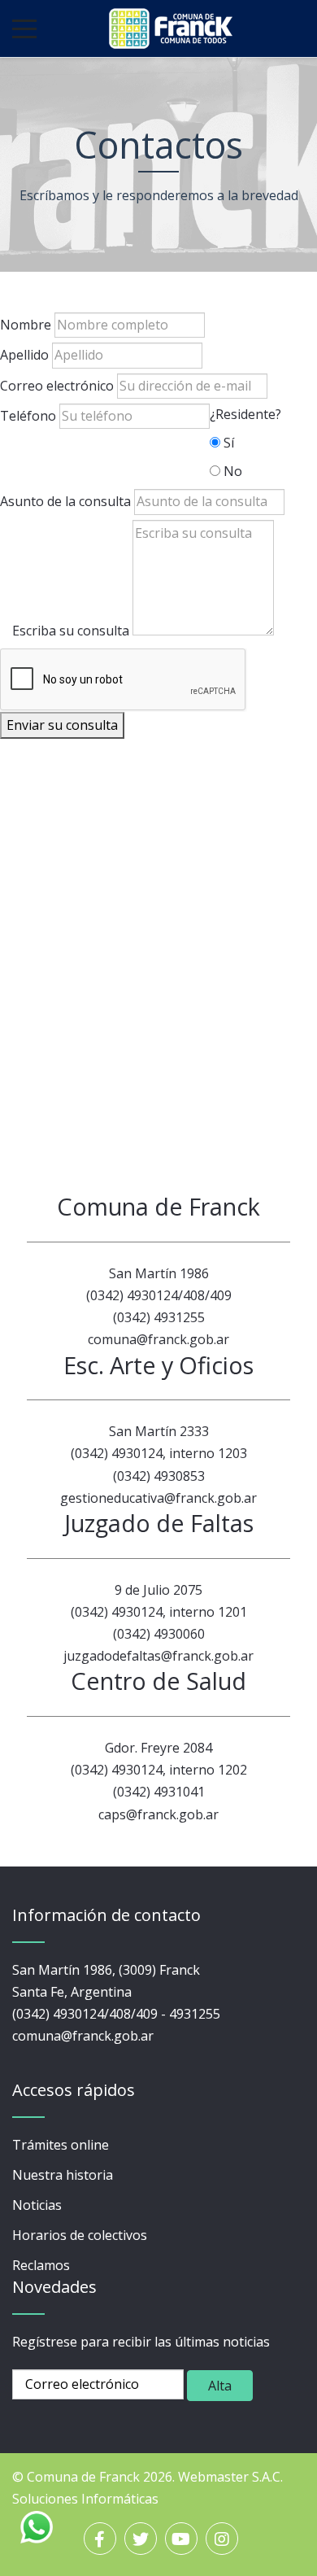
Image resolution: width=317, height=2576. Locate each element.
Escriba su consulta (71, 631)
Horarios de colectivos (80, 2235)
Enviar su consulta (62, 725)
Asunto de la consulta (65, 501)
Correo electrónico (57, 386)
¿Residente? (245, 414)
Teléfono (28, 416)
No (233, 471)
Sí (229, 443)
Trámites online (61, 2145)
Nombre (26, 325)
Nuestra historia (63, 2175)
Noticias (37, 2205)
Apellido (24, 355)
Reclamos (41, 2265)
